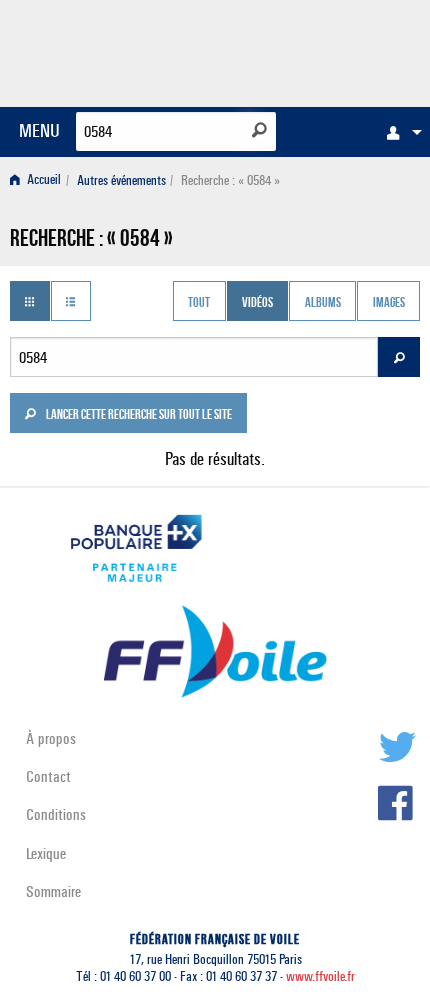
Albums (323, 303)
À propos (51, 738)
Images (389, 303)
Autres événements (121, 180)
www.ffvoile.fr (320, 976)
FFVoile (325, 50)
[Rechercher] (259, 130)
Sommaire (53, 891)
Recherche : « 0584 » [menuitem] (230, 180)
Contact (48, 776)
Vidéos (257, 303)
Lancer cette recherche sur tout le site (138, 416)
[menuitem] (399, 132)
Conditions (56, 814)
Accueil (42, 180)
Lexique (46, 853)
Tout (199, 303)
